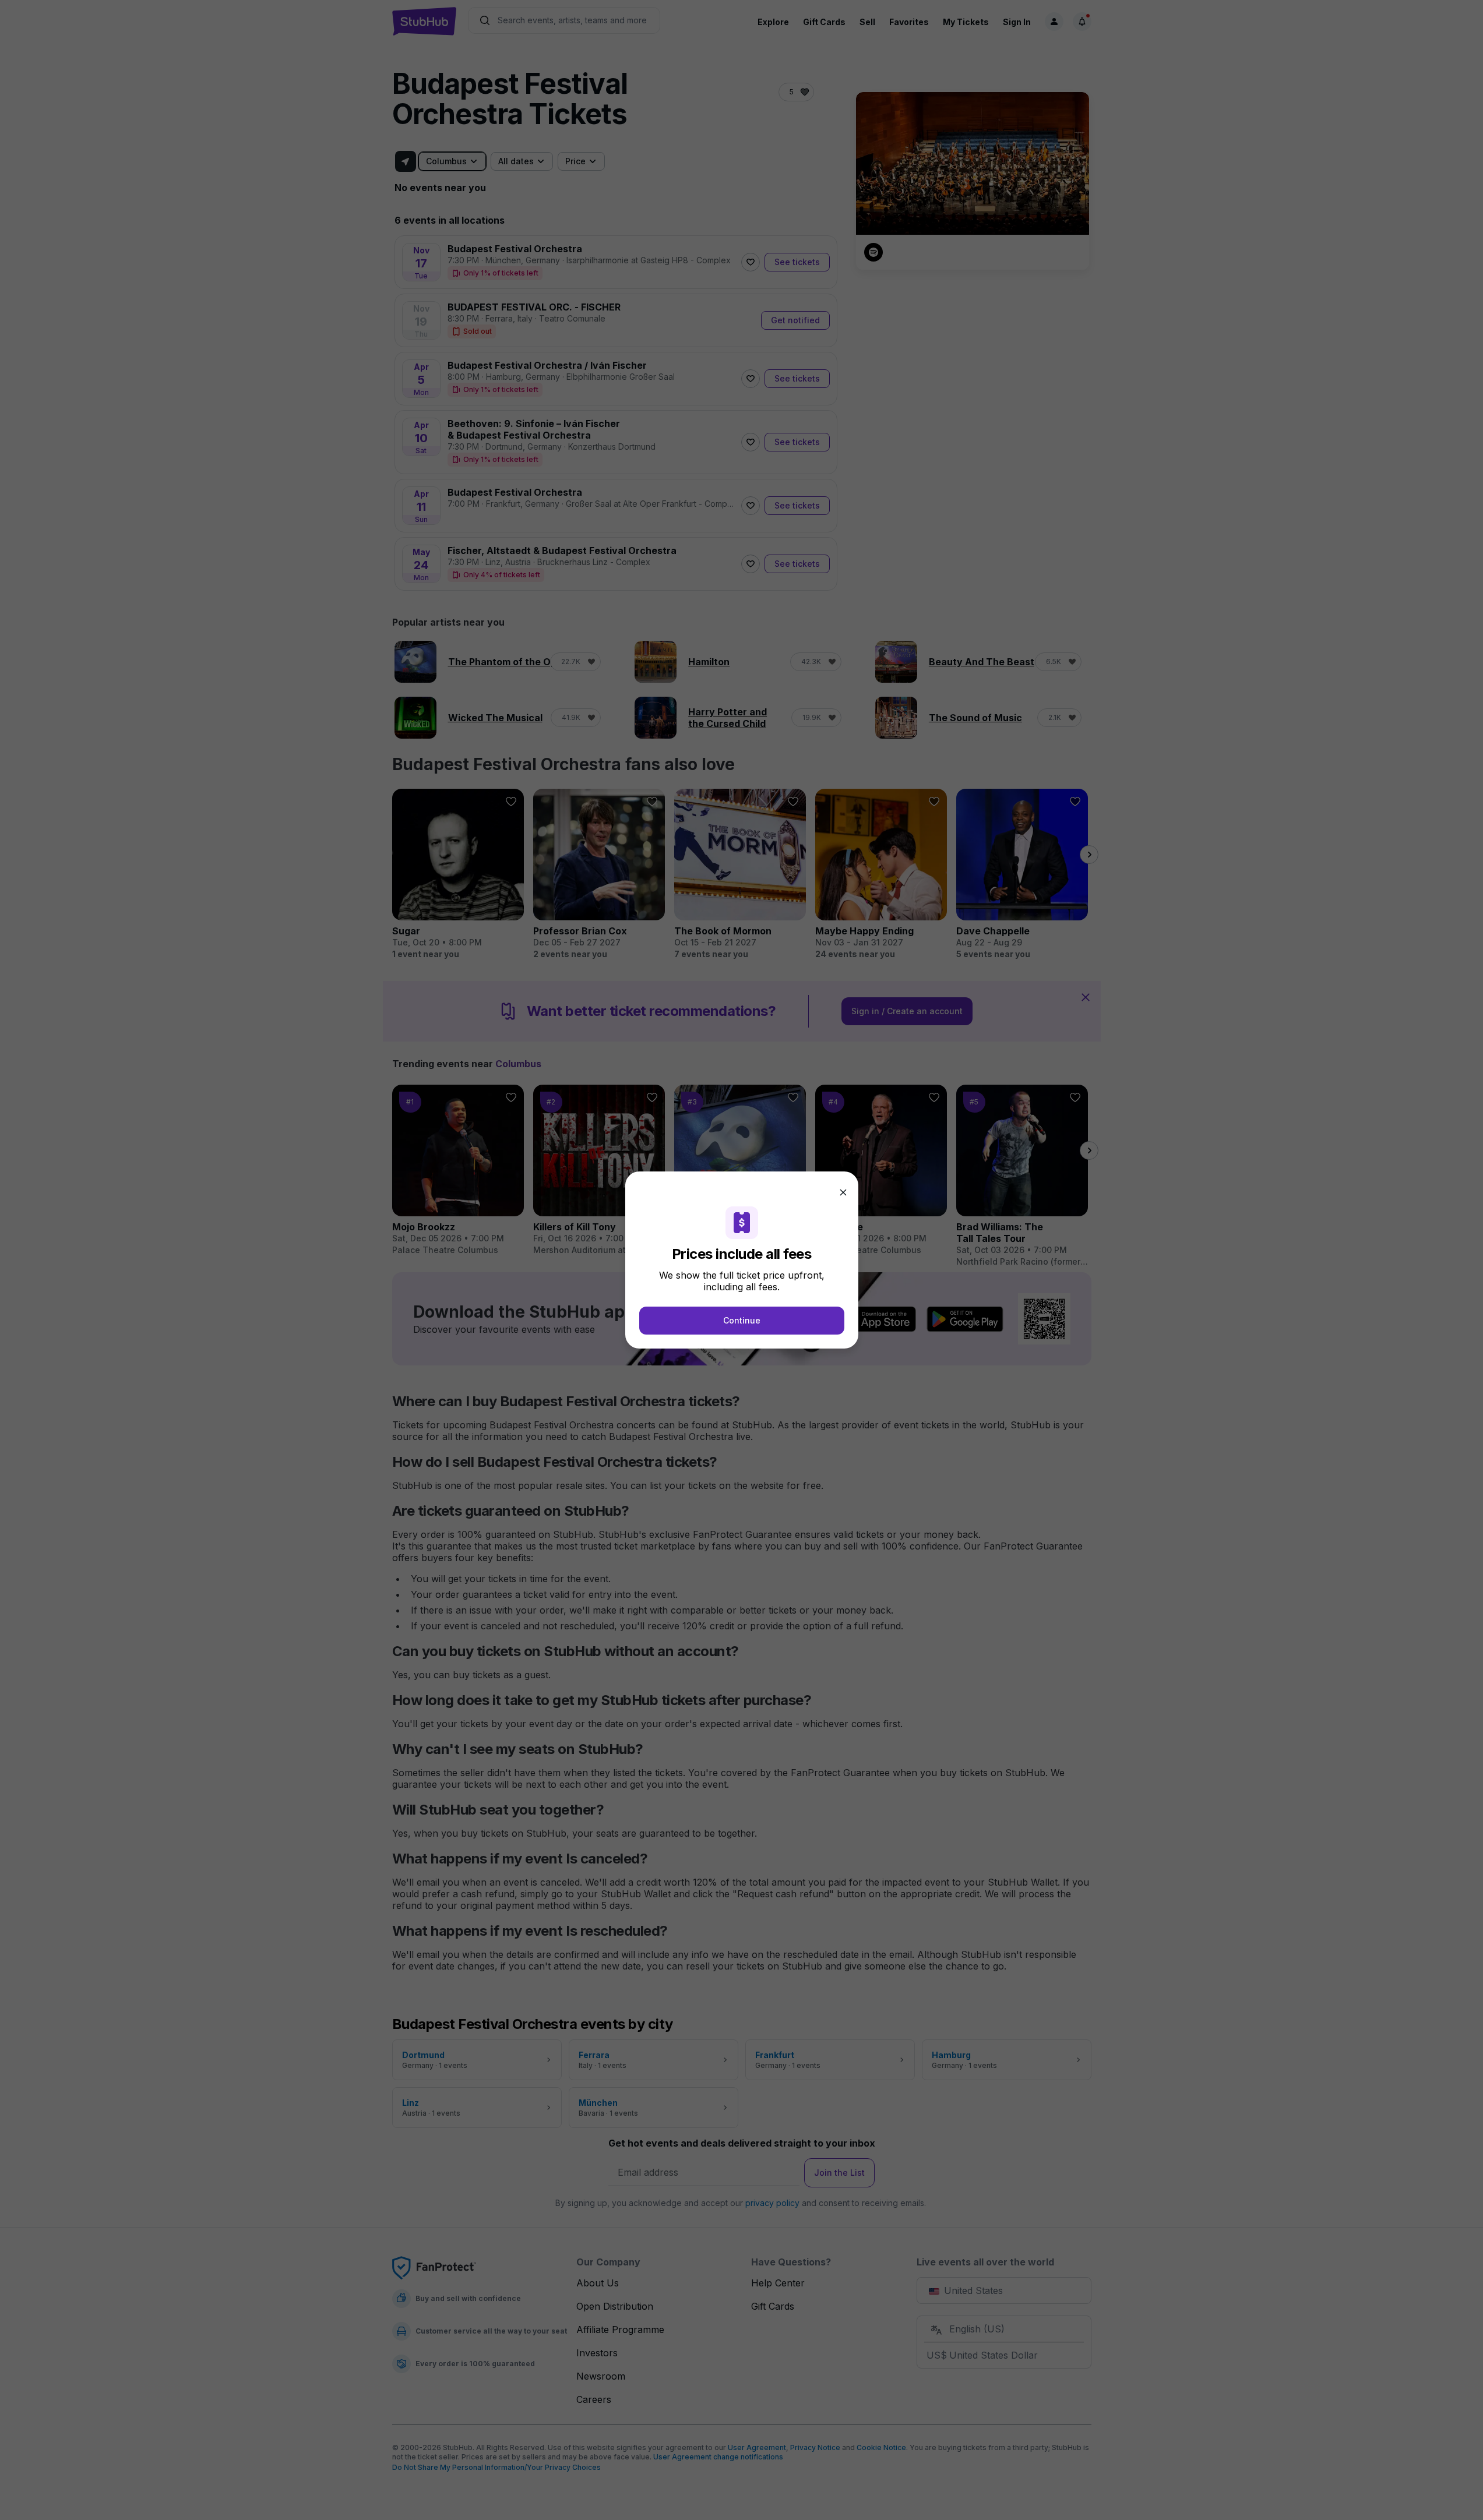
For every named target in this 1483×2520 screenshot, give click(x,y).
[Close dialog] (843, 1192)
